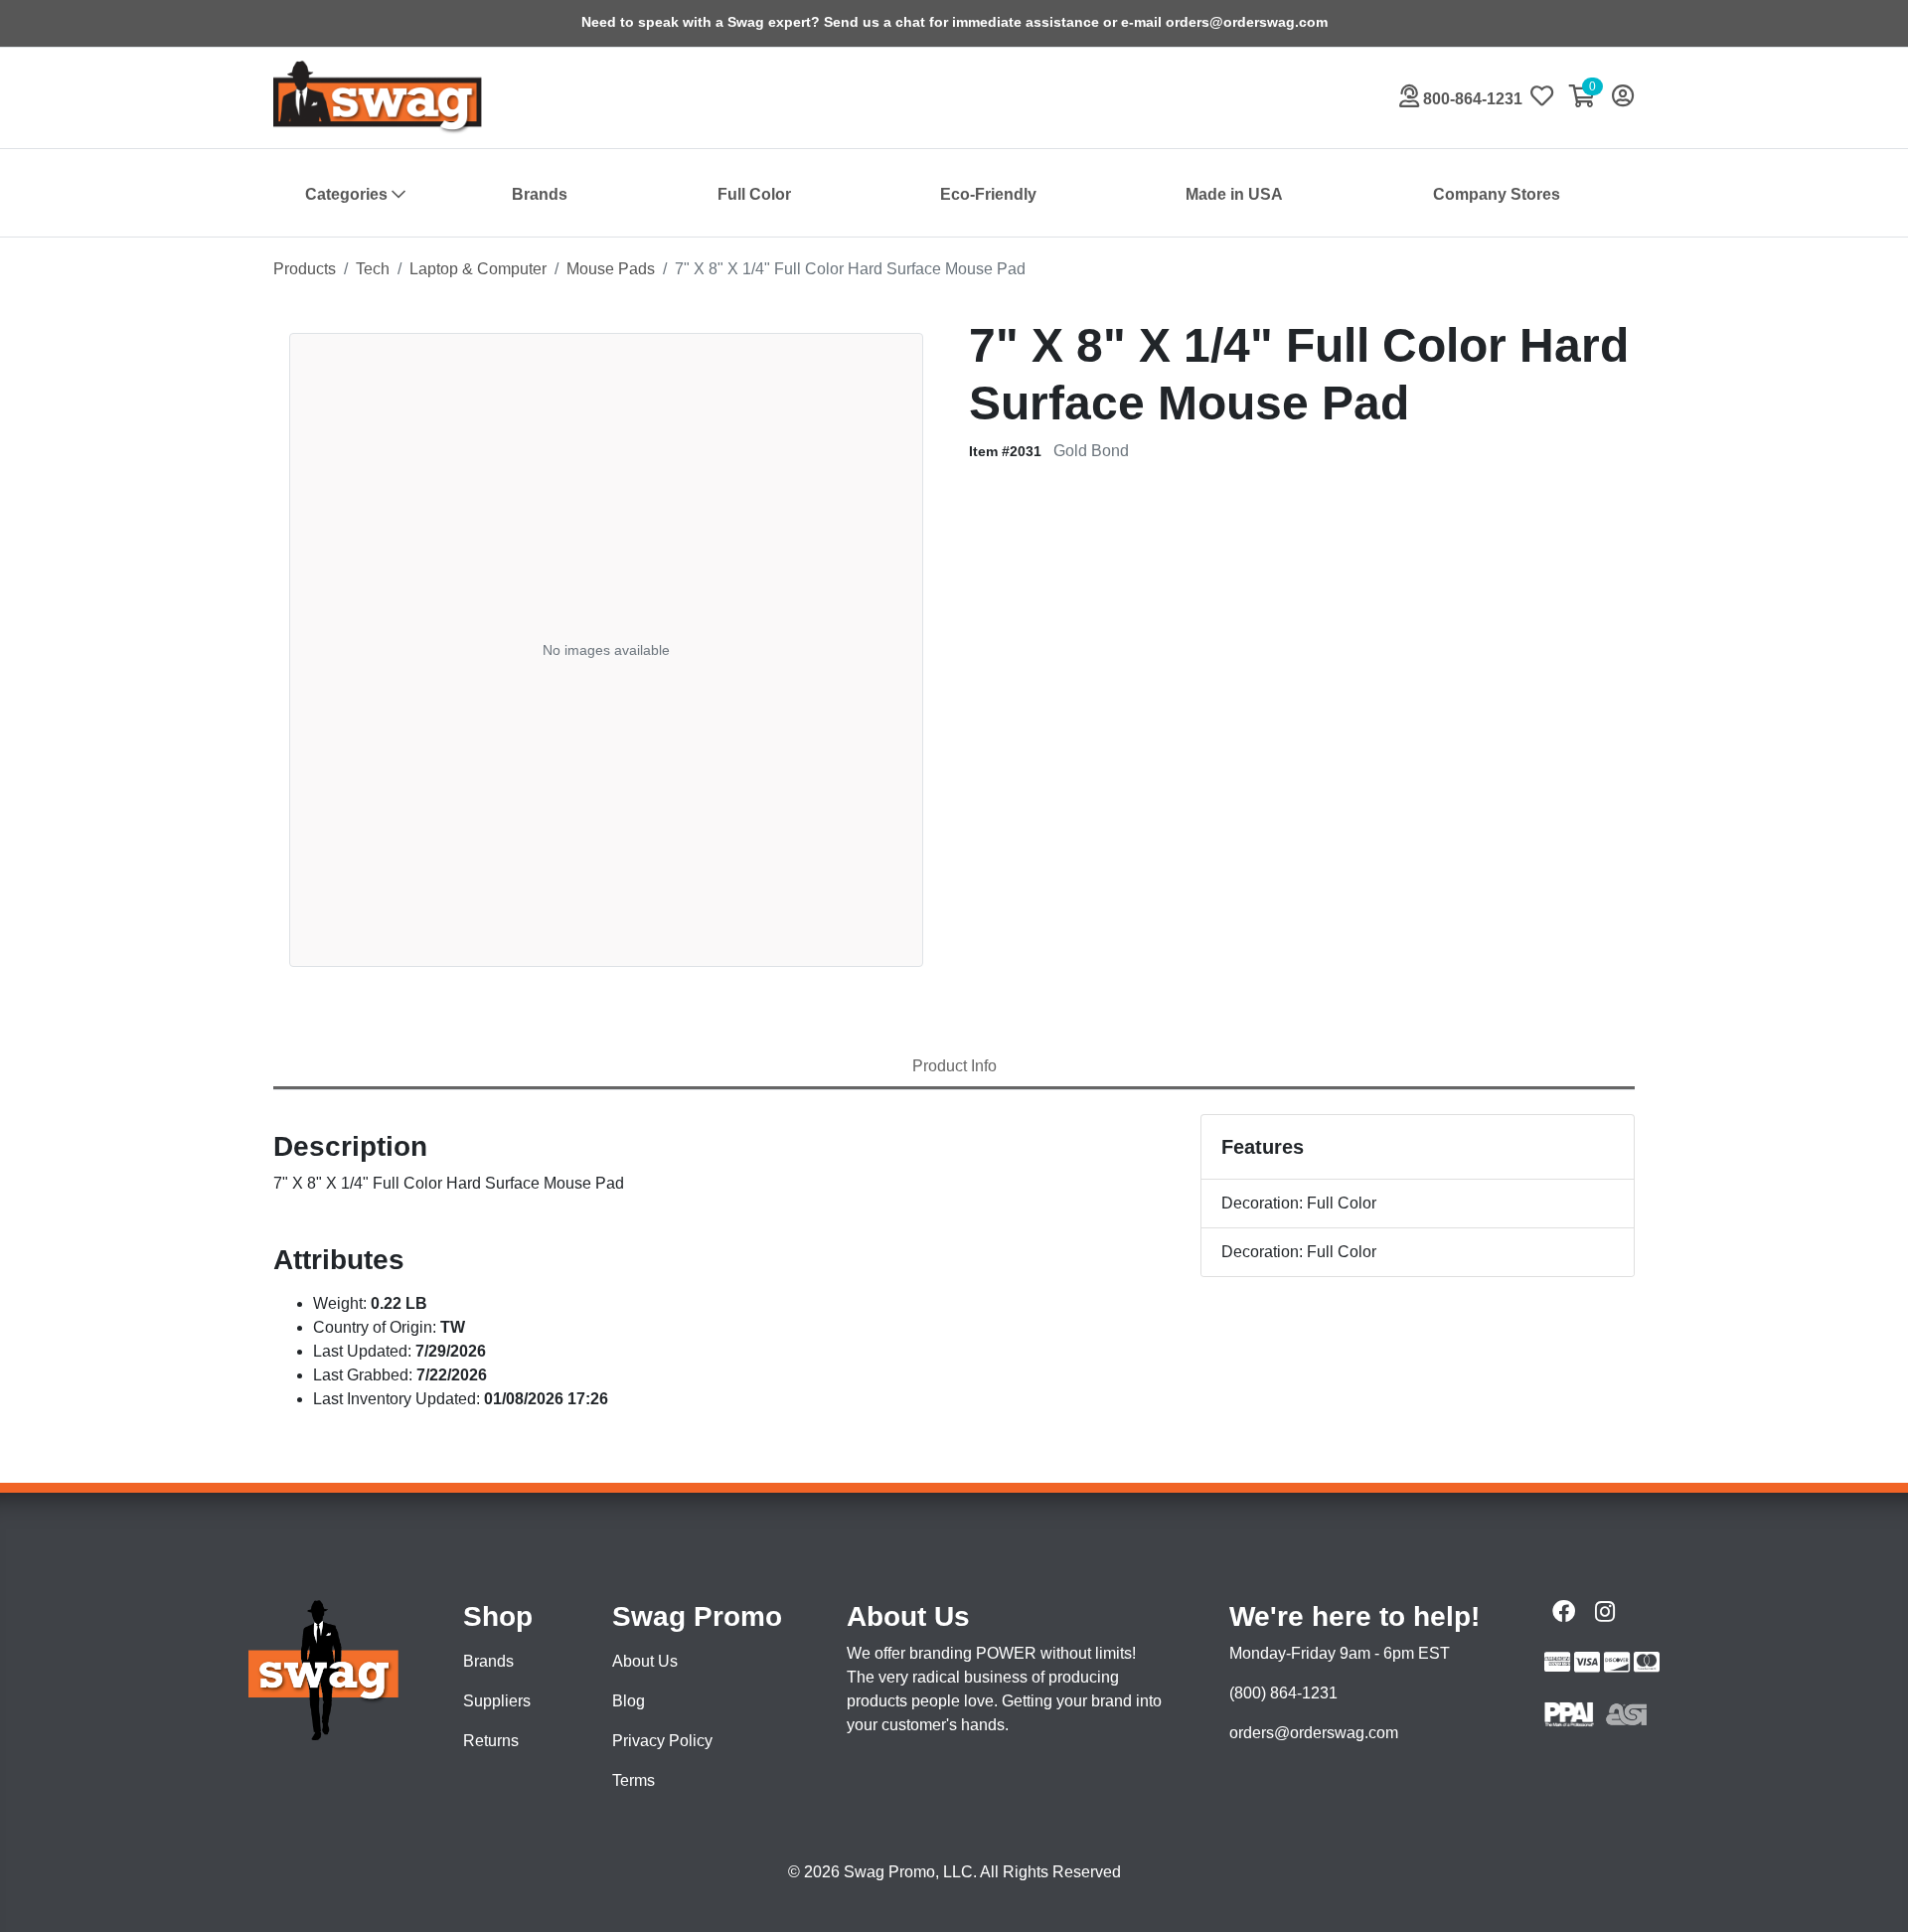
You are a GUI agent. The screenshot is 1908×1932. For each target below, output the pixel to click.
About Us (645, 1661)
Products (305, 269)
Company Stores (1497, 194)
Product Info (954, 1066)
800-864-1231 (1471, 99)
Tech (373, 269)
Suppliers (497, 1701)
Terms (634, 1780)
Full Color (754, 194)
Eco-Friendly (988, 194)
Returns (491, 1741)
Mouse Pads (611, 269)
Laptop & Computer (478, 269)
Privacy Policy (662, 1741)
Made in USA (1234, 194)
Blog (629, 1701)
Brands (540, 194)
